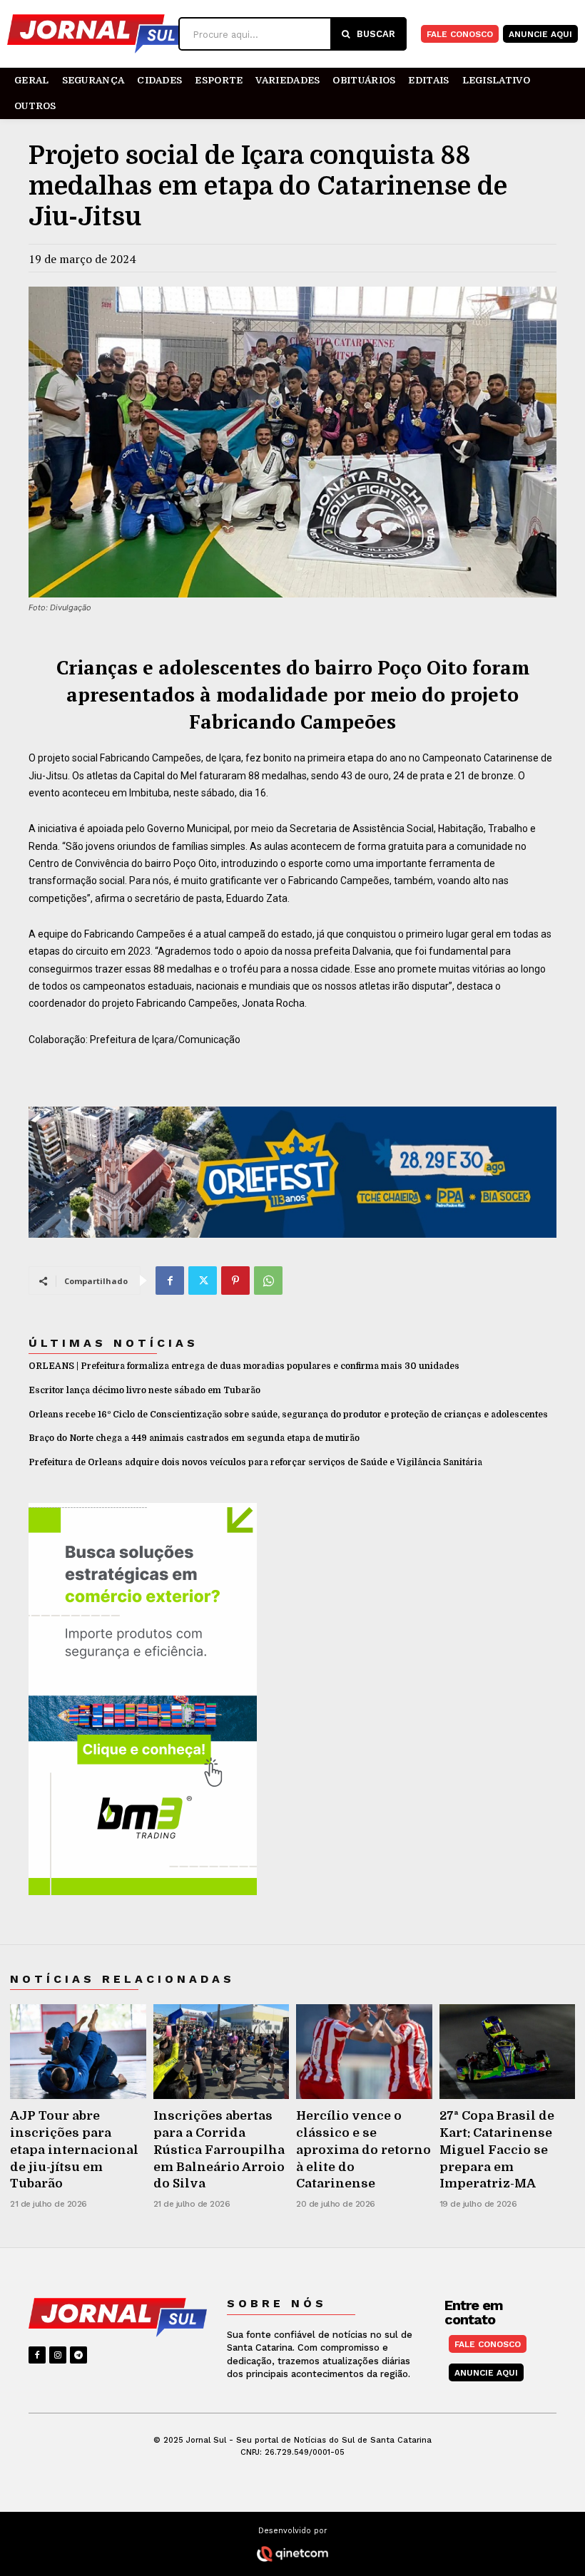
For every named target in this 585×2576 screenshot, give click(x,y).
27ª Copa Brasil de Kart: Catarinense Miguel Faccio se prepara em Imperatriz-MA (497, 2150)
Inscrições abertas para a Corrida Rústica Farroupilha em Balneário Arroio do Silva (219, 2150)
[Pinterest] (235, 1281)
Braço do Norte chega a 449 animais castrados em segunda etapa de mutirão (194, 1438)
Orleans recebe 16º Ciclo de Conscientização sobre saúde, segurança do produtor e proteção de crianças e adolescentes (288, 1415)
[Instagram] (58, 2355)
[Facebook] (170, 1281)
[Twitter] (203, 1281)
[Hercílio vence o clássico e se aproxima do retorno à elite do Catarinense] (364, 2052)
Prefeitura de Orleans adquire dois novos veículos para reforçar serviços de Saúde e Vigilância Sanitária (255, 1462)
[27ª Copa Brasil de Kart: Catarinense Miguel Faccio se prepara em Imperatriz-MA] (508, 2052)
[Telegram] (78, 2355)
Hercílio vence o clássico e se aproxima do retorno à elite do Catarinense (363, 2150)
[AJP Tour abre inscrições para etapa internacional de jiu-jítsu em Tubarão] (78, 2052)
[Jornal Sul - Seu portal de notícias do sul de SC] (93, 34)
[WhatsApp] (268, 1281)
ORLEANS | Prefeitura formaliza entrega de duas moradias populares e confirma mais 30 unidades (244, 1366)
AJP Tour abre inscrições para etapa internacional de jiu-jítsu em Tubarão (74, 2150)
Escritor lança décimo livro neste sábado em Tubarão (144, 1390)
